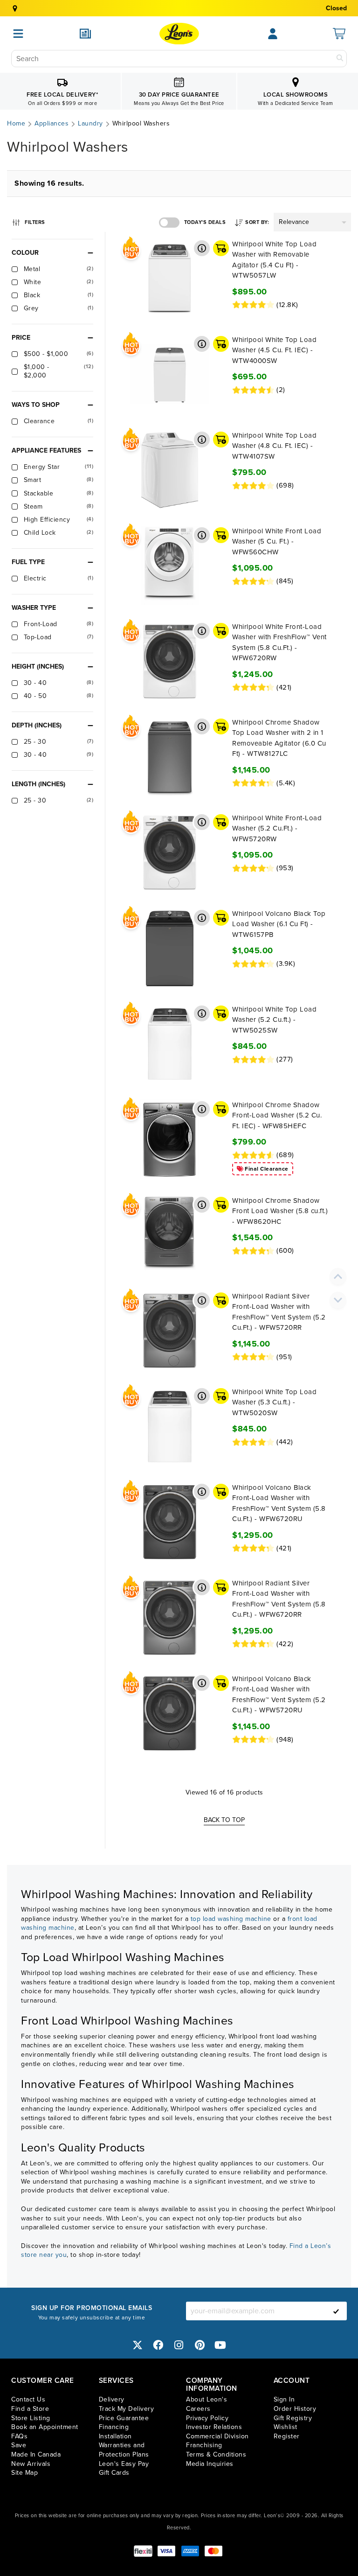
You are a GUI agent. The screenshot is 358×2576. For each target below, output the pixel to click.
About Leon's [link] (207, 2399)
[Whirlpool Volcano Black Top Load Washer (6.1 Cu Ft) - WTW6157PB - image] (169, 948)
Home (16, 124)
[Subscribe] (336, 2311)
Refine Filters (34, 221)
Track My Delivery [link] (127, 2409)
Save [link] (19, 2445)
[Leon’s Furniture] (179, 34)
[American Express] (190, 2551)
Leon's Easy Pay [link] (124, 2464)
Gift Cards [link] (114, 2473)
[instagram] (179, 2345)
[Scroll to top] (338, 1276)
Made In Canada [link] (36, 2454)
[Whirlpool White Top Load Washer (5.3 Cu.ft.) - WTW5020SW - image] (169, 1426)
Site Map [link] (24, 2473)
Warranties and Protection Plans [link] (124, 2450)
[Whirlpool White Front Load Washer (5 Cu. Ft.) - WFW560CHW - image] (169, 565)
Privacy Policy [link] (207, 2418)
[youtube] (220, 2345)
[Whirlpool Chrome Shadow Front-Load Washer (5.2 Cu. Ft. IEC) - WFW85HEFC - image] (169, 1139)
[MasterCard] (213, 2551)
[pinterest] (200, 2345)
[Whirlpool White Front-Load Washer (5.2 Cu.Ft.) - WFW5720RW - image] (169, 852)
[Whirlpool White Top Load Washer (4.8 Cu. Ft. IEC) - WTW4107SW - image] (169, 470)
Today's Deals (205, 222)
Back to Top (224, 1820)
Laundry (90, 124)
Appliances (52, 124)
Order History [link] (295, 2409)
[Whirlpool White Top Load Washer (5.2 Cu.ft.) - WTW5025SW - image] (169, 1044)
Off (169, 223)
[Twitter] (138, 2345)
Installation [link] (115, 2436)
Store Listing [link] (31, 2418)
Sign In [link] (284, 2399)
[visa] (166, 2551)
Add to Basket (221, 248)
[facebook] (158, 2345)
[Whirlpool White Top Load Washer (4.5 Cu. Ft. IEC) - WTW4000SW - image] (169, 374)
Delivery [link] (112, 2399)
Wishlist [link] (286, 2427)
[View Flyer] (85, 34)
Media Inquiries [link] (210, 2464)
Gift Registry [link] (293, 2418)
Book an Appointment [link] (45, 2427)
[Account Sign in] (273, 34)
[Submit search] (340, 59)
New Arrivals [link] (31, 2464)
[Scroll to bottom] (338, 1300)
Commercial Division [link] (217, 2436)
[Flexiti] (143, 2551)
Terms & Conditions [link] (216, 2454)
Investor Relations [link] (214, 2427)
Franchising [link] (204, 2445)
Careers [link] (198, 2409)
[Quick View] (202, 248)
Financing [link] (114, 2427)
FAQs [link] (19, 2436)
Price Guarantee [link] (124, 2418)
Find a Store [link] (30, 2409)
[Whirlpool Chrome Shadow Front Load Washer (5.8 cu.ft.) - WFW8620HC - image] (169, 1235)
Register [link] (287, 2436)
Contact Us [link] (28, 2399)
